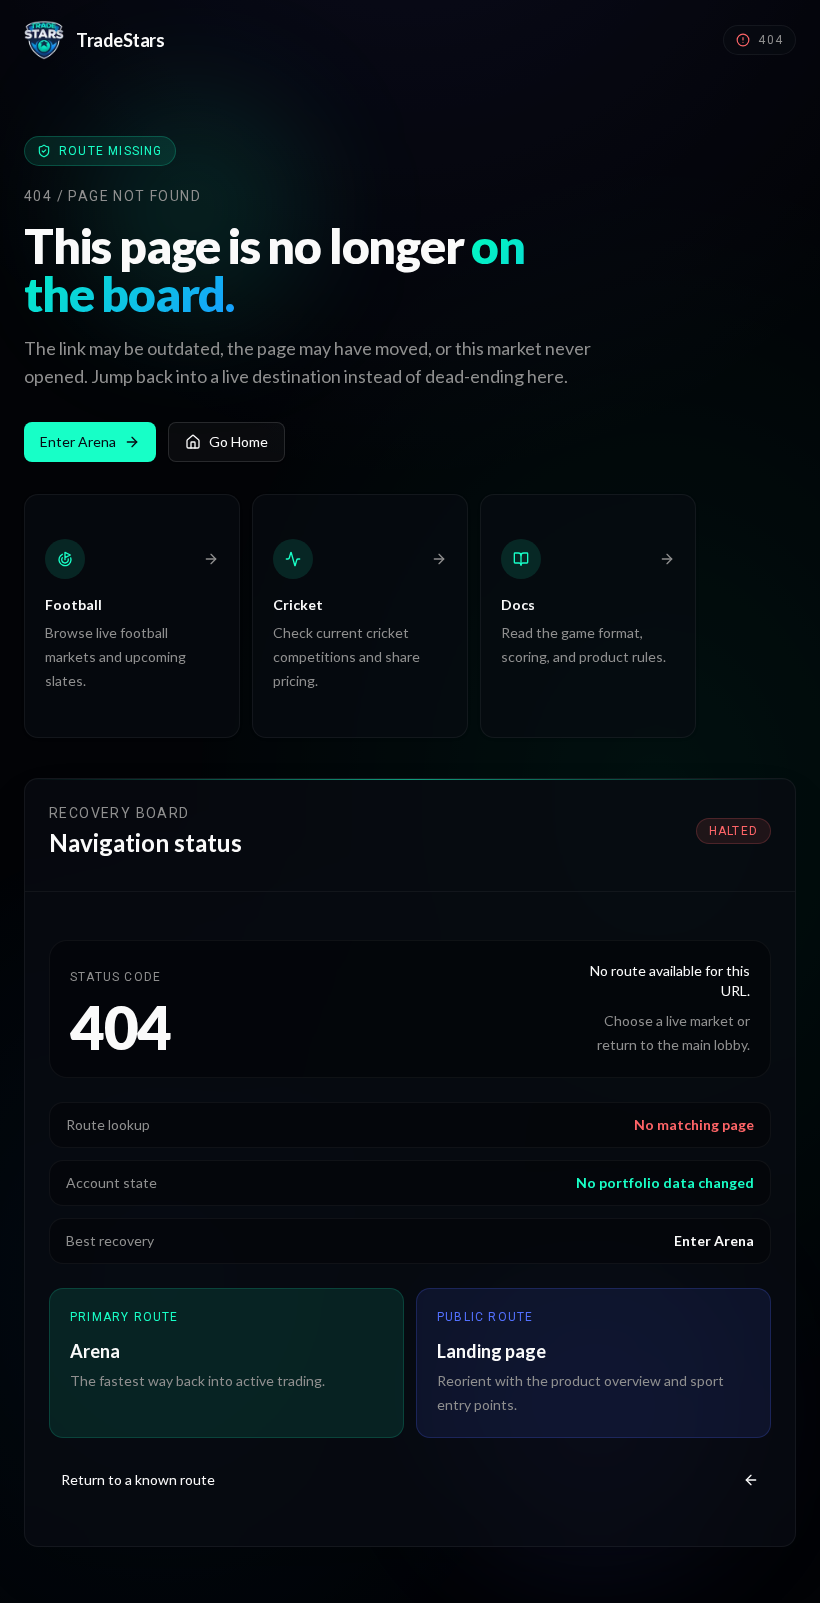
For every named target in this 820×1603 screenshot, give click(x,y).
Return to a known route (138, 1479)
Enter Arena (78, 441)
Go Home (238, 441)
